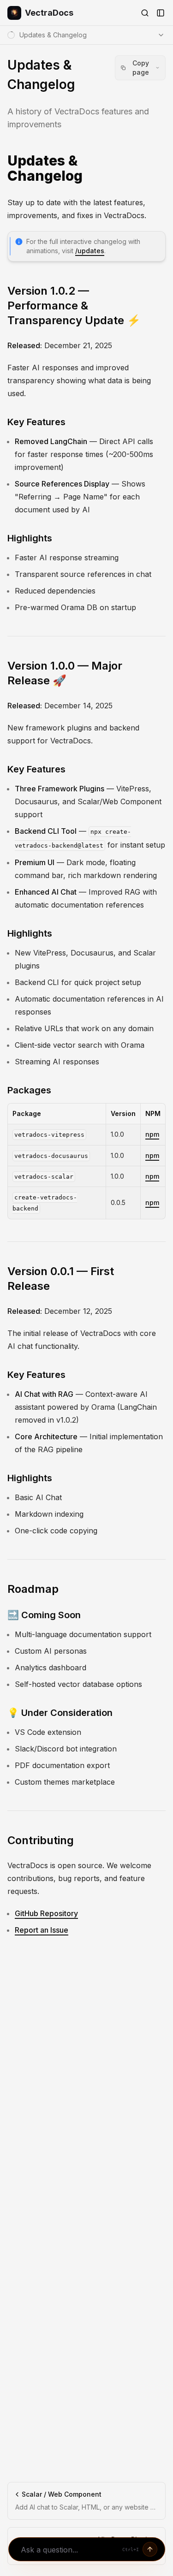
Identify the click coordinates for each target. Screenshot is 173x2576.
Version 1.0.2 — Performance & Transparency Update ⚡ (74, 306)
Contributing (41, 1840)
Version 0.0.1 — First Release (61, 1279)
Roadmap (33, 1589)
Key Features (36, 422)
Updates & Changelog (45, 169)
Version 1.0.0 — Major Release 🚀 (65, 673)
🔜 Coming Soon (44, 1615)
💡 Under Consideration (60, 1713)
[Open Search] (145, 13)
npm (152, 1134)
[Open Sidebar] (161, 13)
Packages (29, 1090)
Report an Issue (42, 1930)
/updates (90, 251)
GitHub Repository (46, 1913)
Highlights (30, 538)
